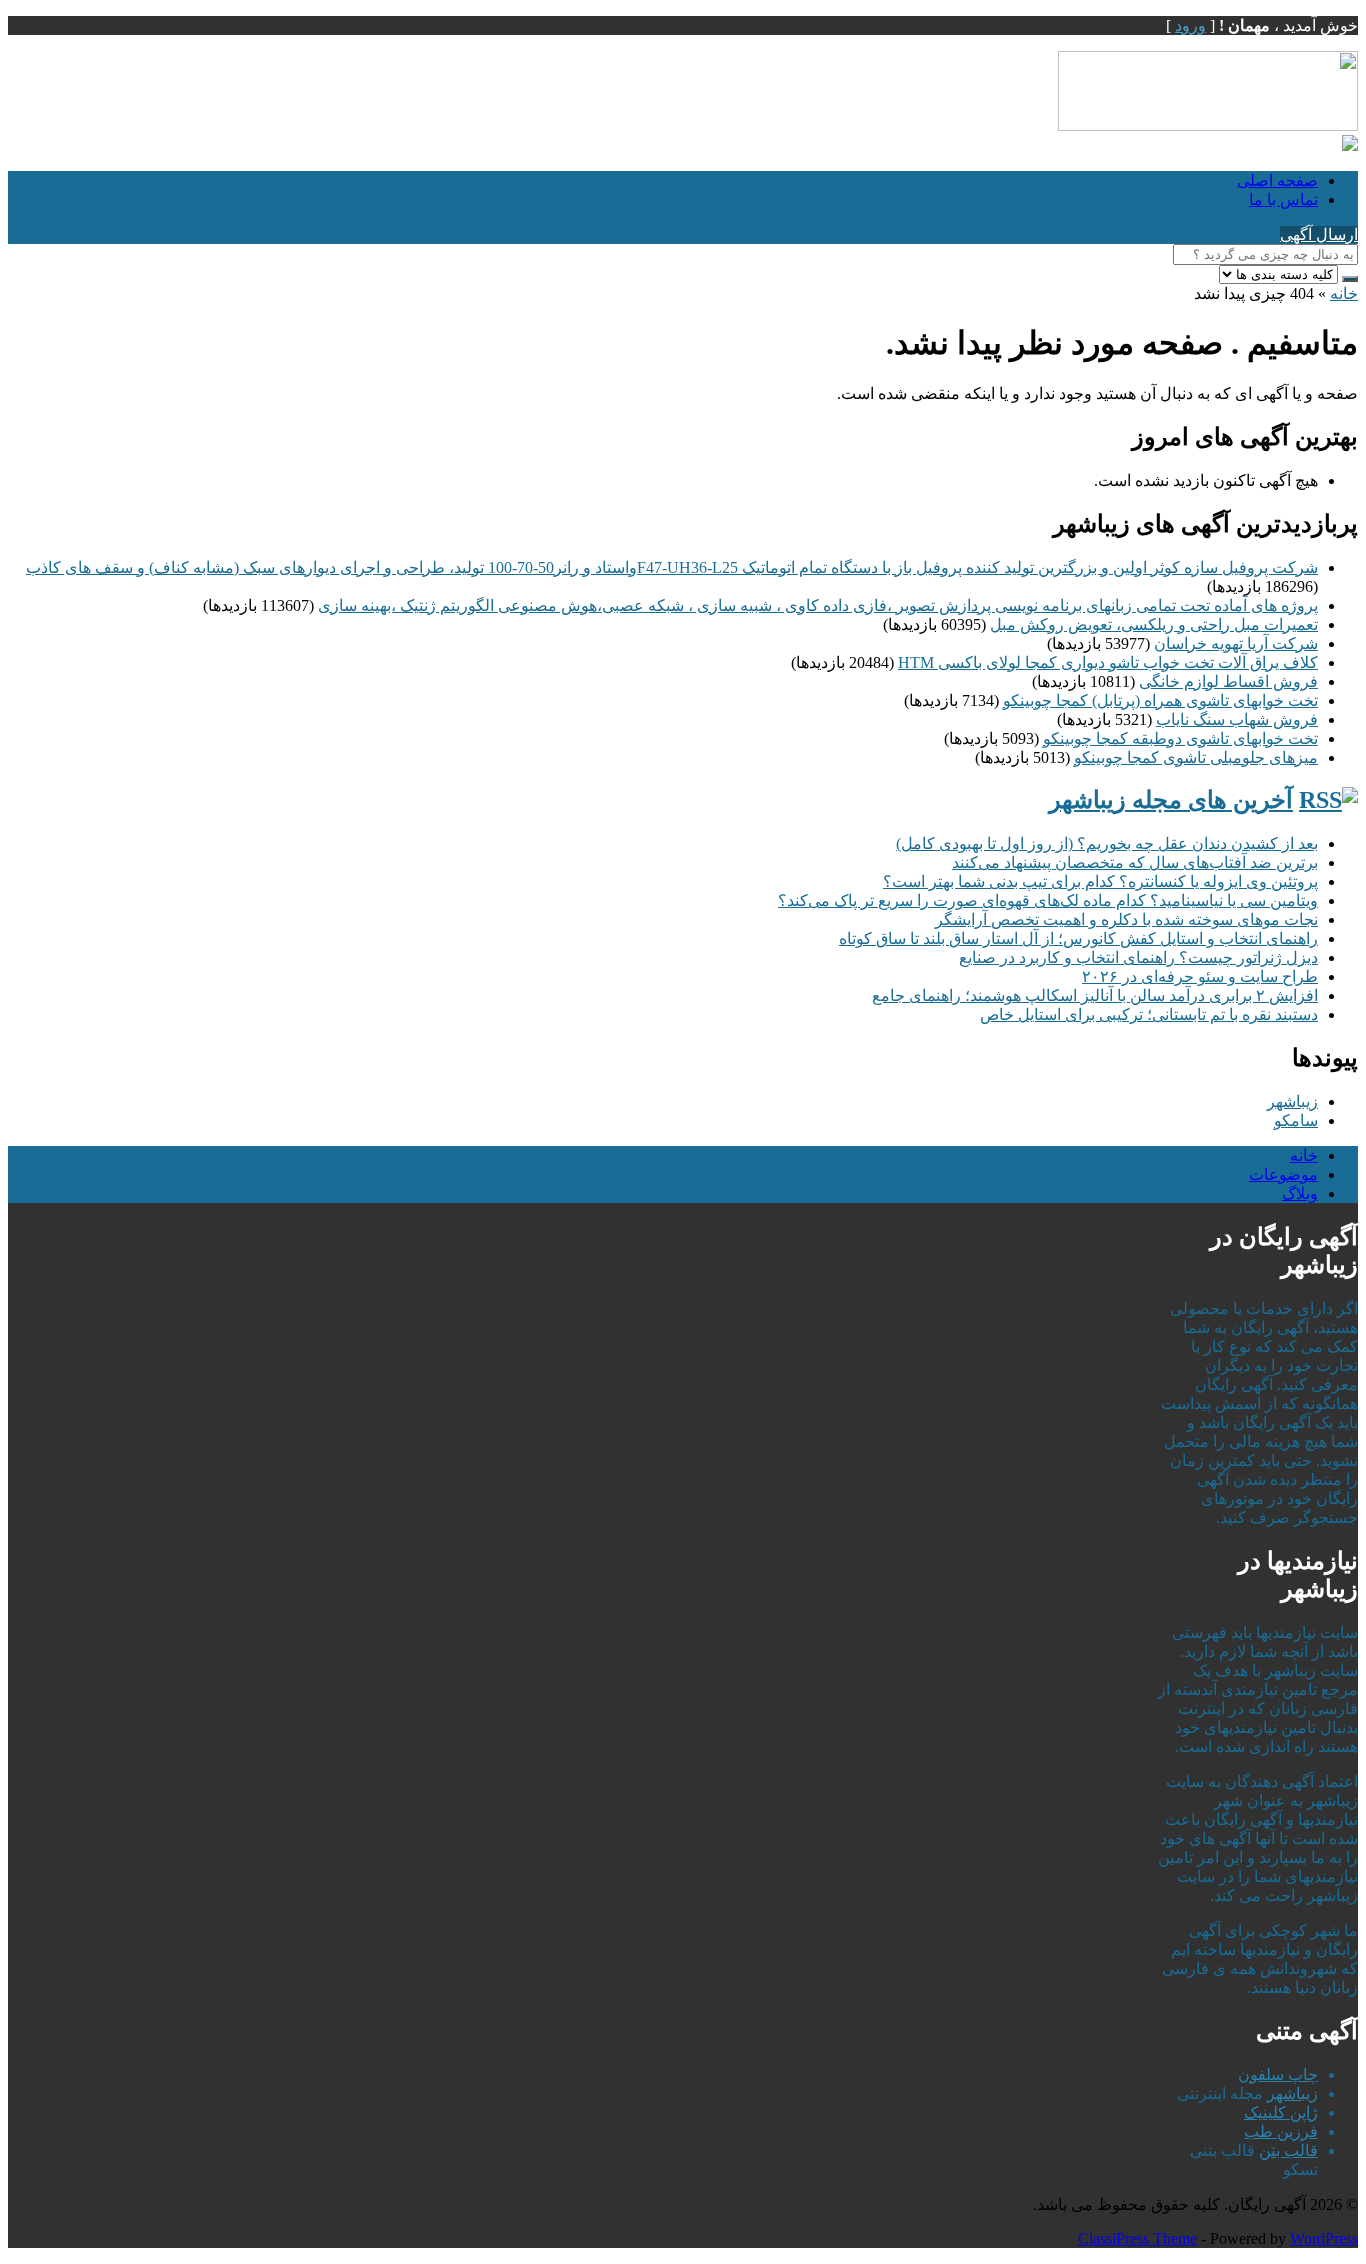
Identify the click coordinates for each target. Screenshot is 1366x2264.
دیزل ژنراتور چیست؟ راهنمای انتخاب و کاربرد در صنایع (1138, 957)
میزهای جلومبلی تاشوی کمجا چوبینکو (1196, 757)
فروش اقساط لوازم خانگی (1228, 681)
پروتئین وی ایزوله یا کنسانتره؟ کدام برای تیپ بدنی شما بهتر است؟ (1100, 881)
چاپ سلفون (1278, 2074)
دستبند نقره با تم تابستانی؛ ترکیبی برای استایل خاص (1149, 1014)
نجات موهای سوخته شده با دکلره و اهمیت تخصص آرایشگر (1126, 919)
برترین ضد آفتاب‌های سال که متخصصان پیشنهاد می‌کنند (1135, 862)
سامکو (1296, 1120)
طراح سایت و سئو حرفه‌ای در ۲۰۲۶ (1200, 976)
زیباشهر (1292, 1101)
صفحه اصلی (1277, 180)
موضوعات (1283, 1174)
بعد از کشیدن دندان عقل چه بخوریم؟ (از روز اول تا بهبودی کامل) (1107, 843)
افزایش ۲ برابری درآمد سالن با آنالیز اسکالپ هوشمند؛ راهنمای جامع (1095, 995)
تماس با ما (1283, 199)
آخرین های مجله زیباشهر (1171, 800)
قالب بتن (1288, 2150)
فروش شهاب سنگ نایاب (1237, 719)
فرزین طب (1281, 2131)
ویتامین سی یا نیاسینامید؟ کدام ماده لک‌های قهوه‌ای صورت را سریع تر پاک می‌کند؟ (1048, 900)
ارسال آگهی (1319, 234)
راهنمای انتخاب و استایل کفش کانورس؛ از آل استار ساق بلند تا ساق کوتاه (1078, 938)
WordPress (1324, 2238)
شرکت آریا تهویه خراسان (1236, 643)
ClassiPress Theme (1137, 2238)
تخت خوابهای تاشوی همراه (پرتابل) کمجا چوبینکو (1160, 700)
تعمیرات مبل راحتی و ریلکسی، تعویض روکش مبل (1154, 624)
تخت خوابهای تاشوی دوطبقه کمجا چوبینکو (1180, 738)
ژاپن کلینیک (1281, 2112)
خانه (1344, 293)
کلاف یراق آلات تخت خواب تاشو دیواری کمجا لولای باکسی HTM (1108, 662)
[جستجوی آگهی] (1350, 279)
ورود (1190, 25)
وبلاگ (1300, 1193)
